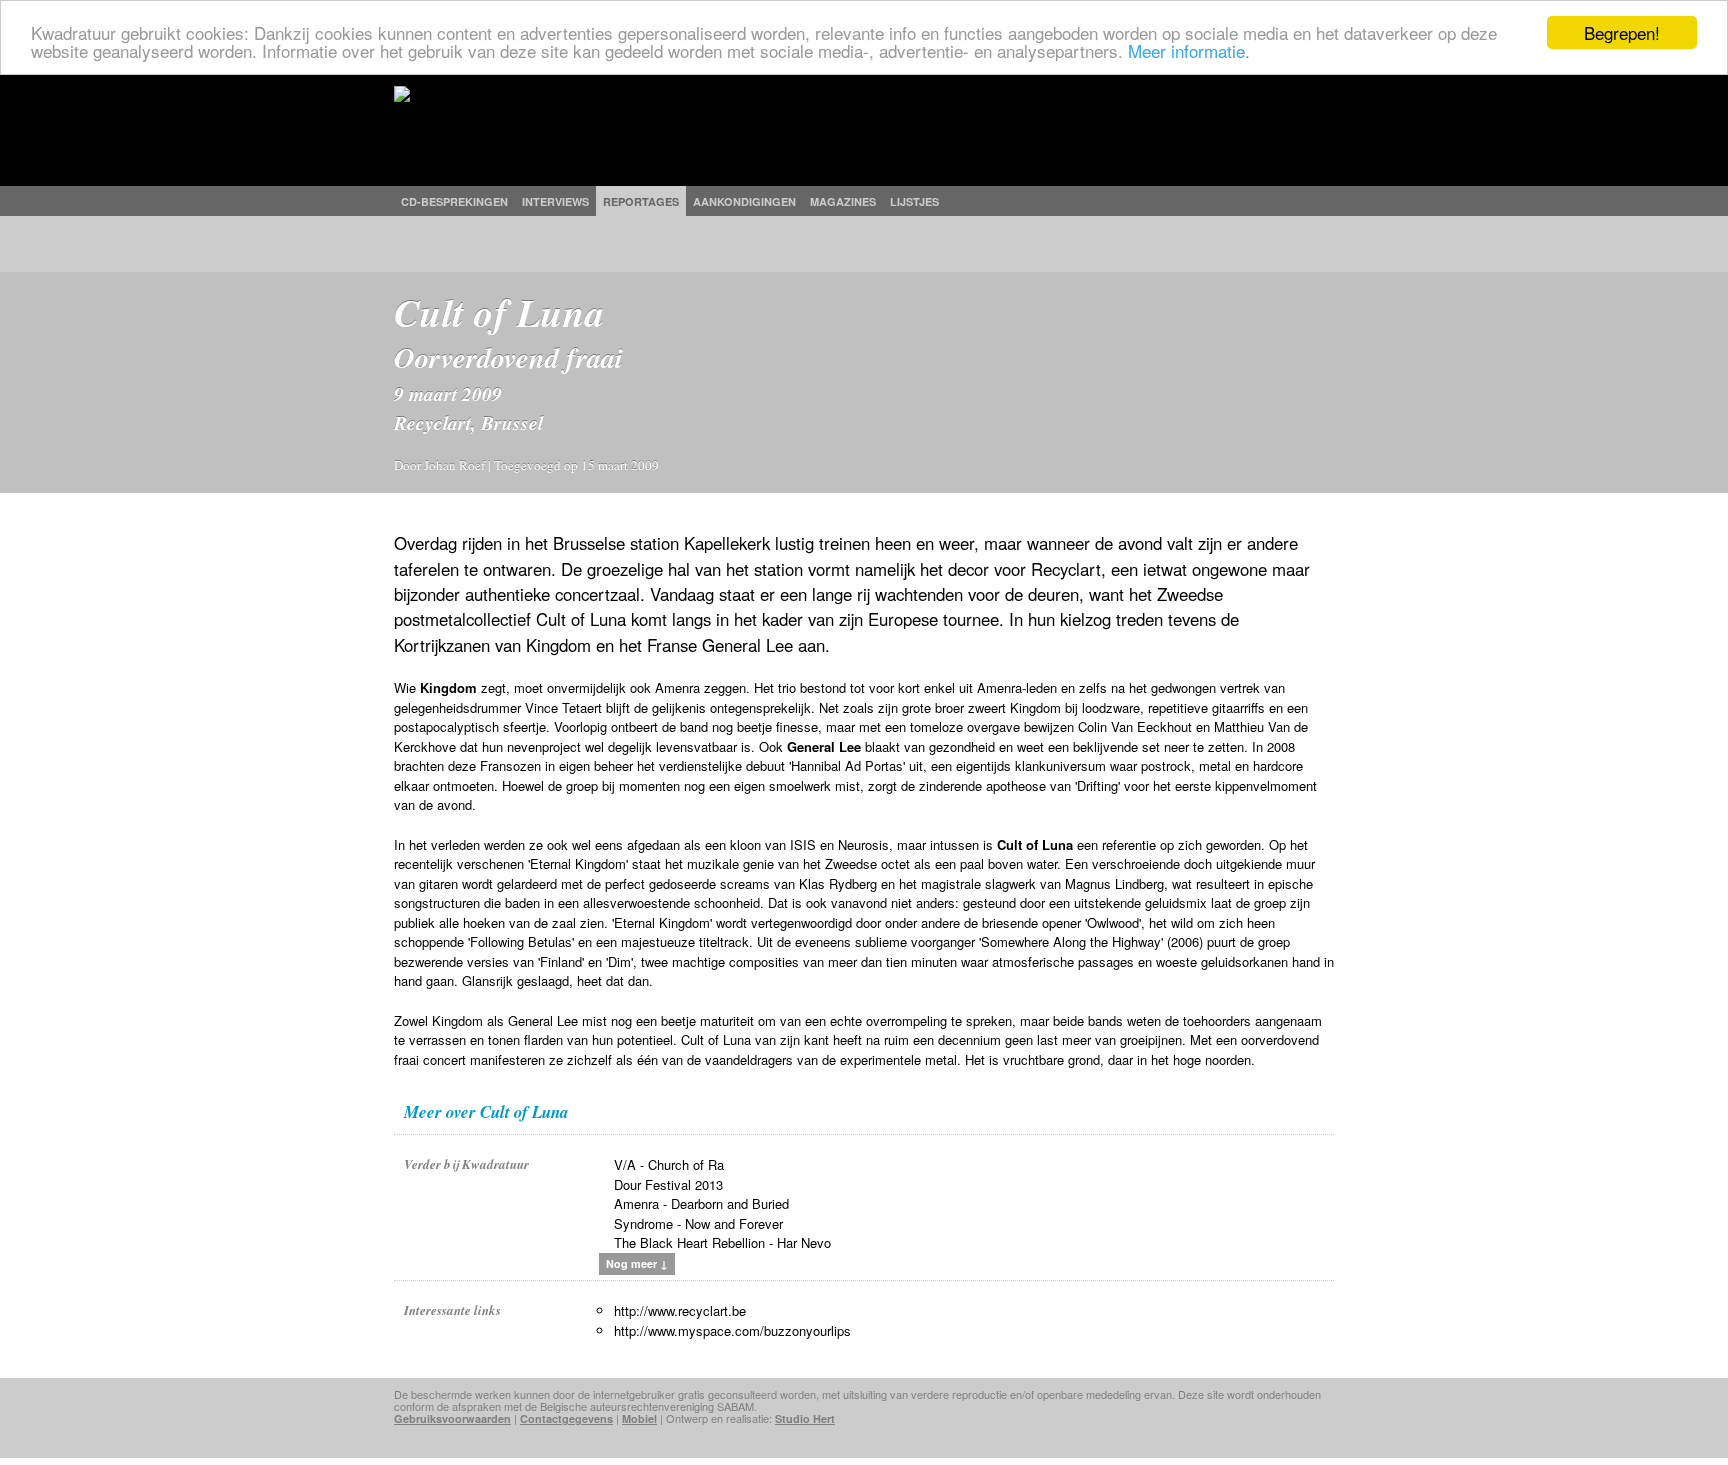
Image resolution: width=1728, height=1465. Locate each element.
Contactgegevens (566, 1418)
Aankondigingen (744, 201)
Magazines (843, 201)
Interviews (555, 201)
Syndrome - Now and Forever (698, 1223)
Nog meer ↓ (637, 1263)
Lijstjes (914, 201)
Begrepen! (1622, 32)
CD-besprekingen (454, 201)
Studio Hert (805, 1418)
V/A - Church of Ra (669, 1164)
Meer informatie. (1189, 50)
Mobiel (639, 1418)
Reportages (641, 201)
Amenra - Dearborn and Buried (701, 1203)
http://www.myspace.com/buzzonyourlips (732, 1330)
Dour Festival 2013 (668, 1184)
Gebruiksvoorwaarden (452, 1418)
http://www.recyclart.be (680, 1310)
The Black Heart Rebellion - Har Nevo (722, 1242)
